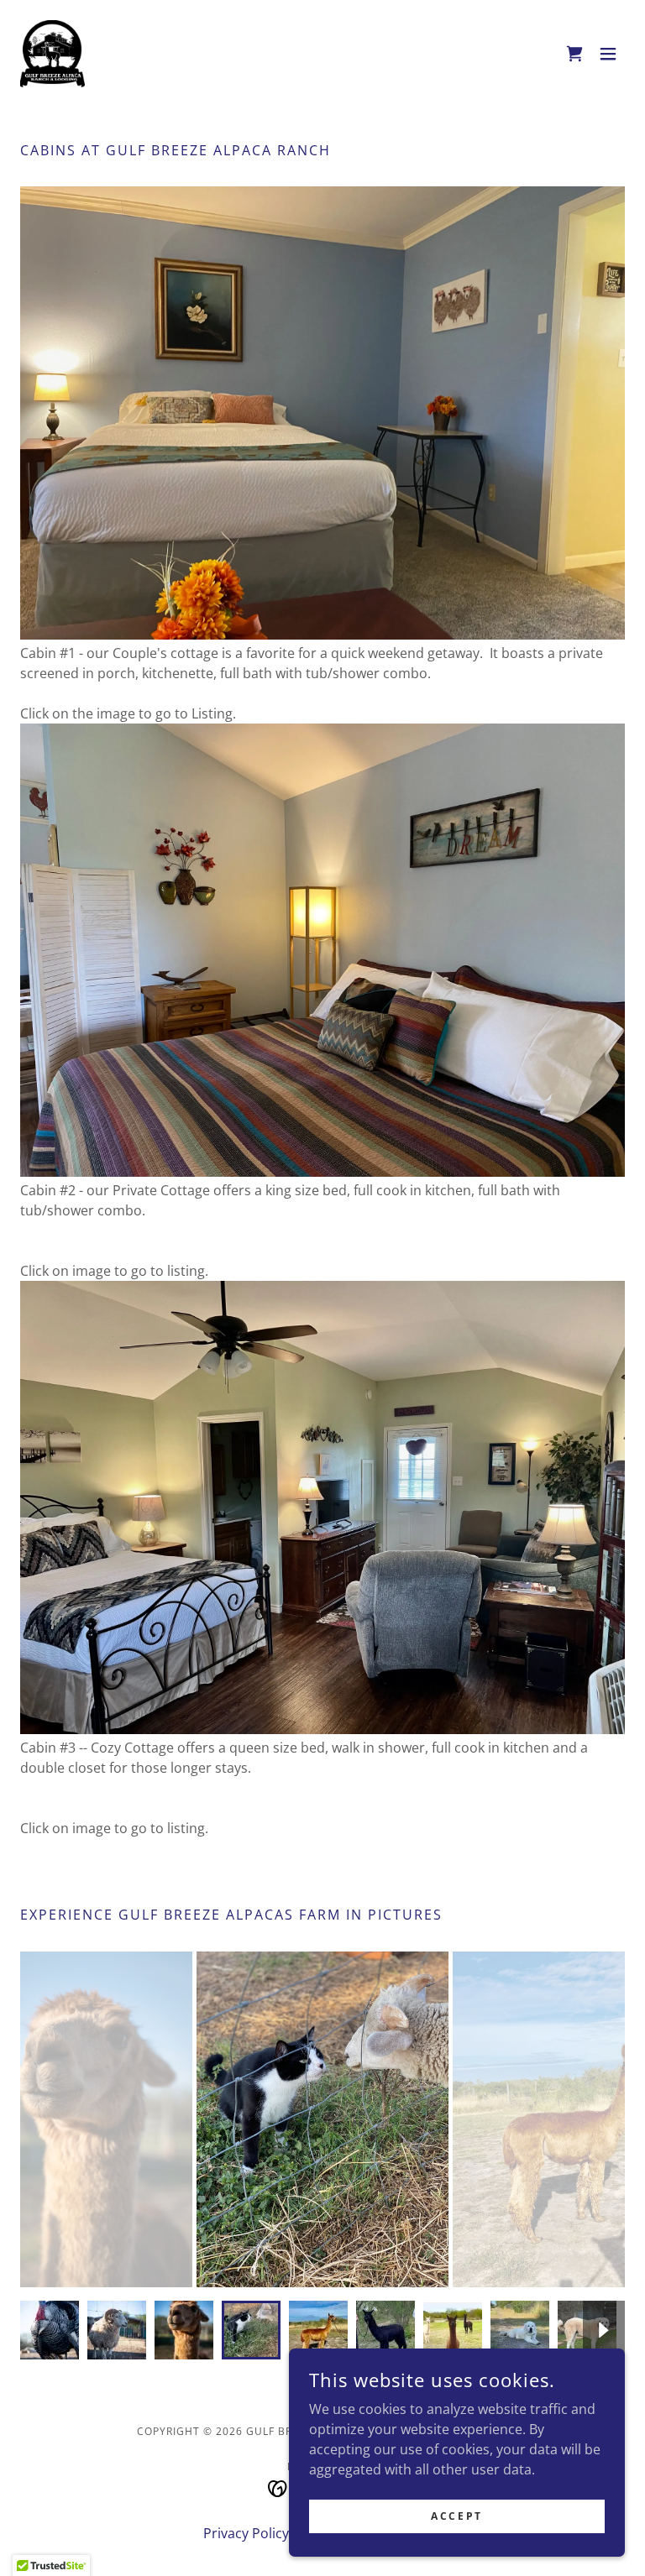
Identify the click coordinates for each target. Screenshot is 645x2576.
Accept (456, 2516)
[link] (52, 54)
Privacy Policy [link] (246, 2533)
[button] (608, 54)
